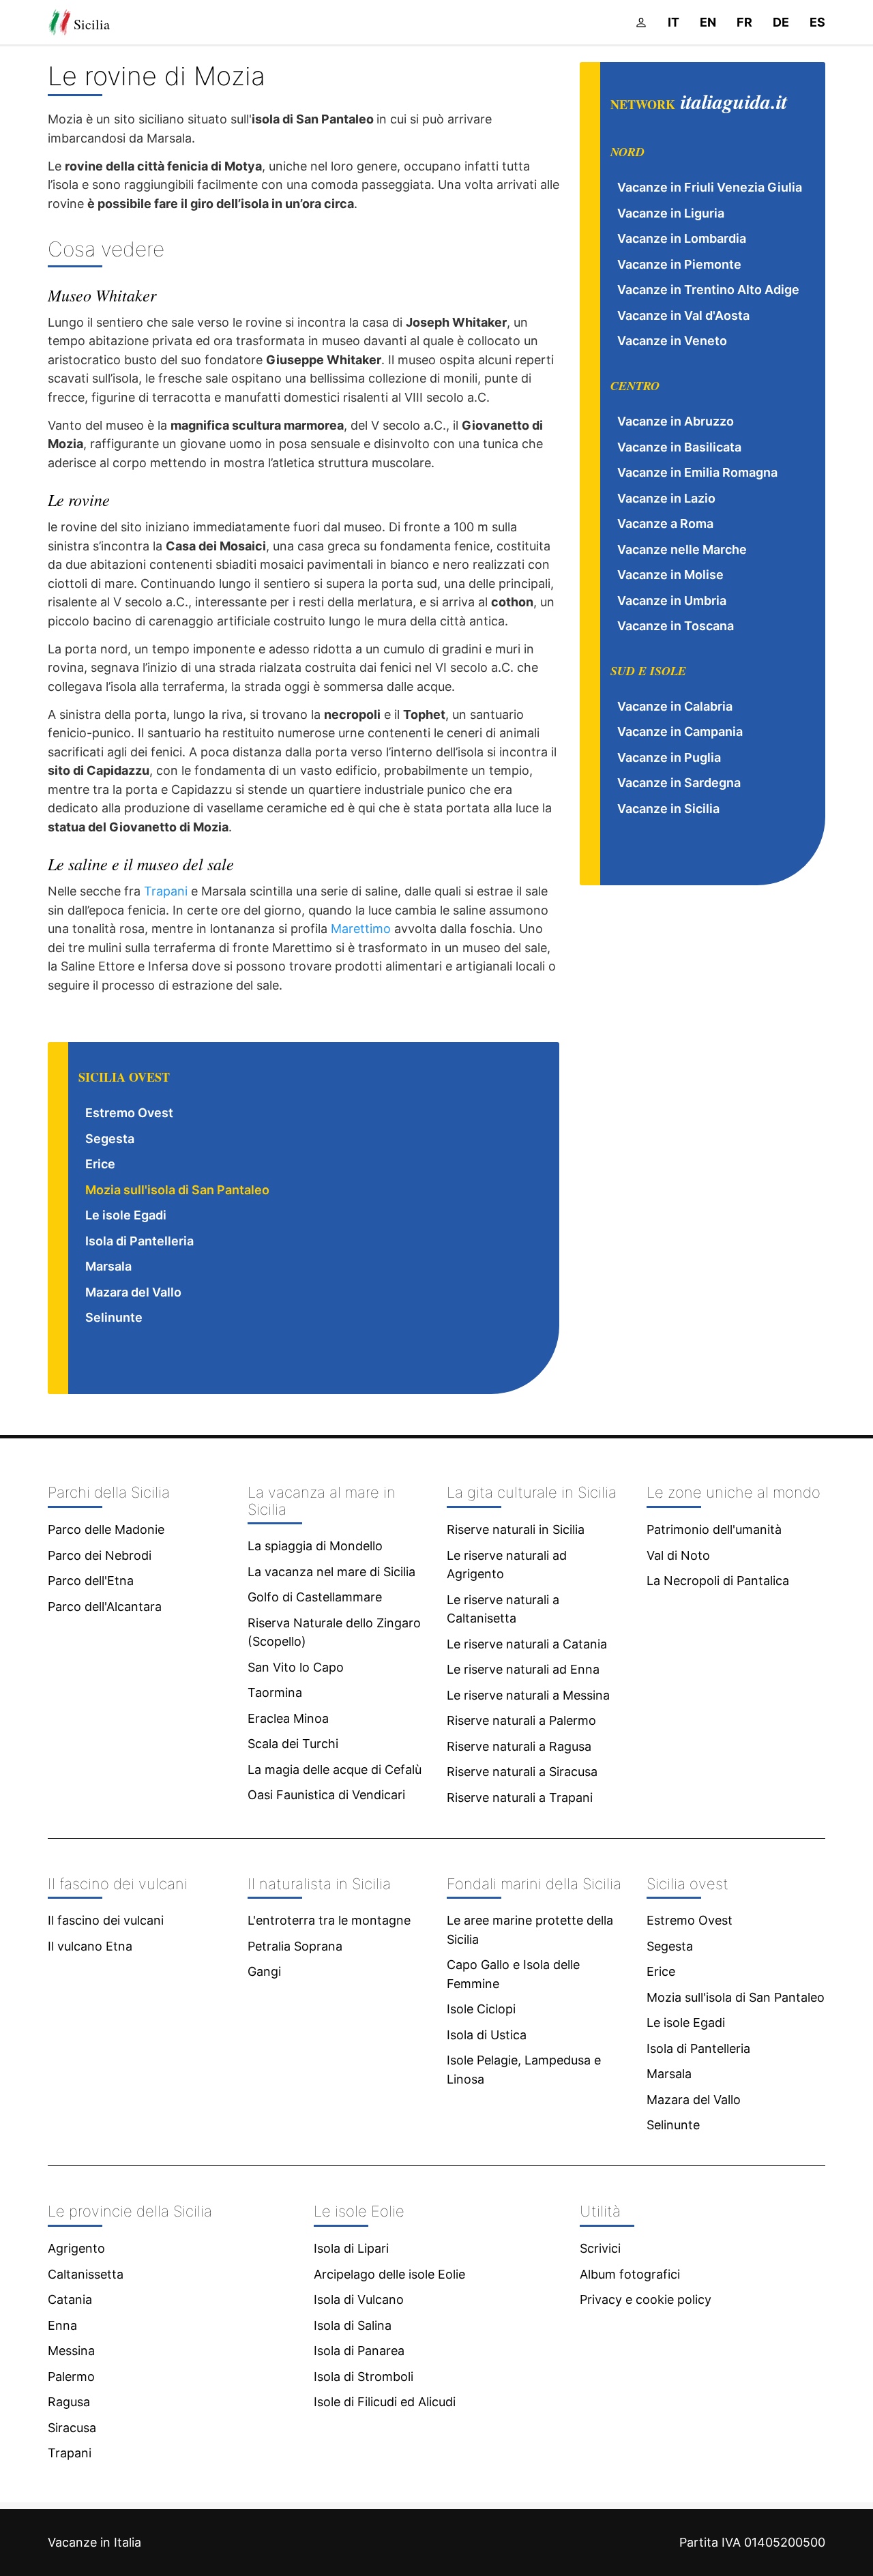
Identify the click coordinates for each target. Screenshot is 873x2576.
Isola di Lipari (351, 2248)
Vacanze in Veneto (672, 341)
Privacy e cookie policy (646, 2299)
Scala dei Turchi (293, 1744)
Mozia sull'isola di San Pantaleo (177, 1190)
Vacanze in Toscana (676, 626)
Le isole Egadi (126, 1215)
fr (744, 22)
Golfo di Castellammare (315, 1597)
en (708, 22)
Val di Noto (678, 1555)
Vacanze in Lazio (666, 498)
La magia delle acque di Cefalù (335, 1770)
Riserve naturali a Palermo (521, 1720)
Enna (62, 2325)
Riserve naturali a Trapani (520, 1797)
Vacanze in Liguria (671, 213)
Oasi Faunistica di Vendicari (326, 1795)
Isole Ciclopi (481, 2009)
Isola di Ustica (487, 2035)
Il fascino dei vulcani (106, 1920)
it (674, 22)
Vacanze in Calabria (675, 706)
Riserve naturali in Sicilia (516, 1529)
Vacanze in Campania (680, 731)
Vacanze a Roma (665, 523)
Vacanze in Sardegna (679, 783)
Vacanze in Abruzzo (676, 421)
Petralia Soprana (295, 1946)
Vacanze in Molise (670, 575)
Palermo (71, 2377)
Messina (71, 2351)
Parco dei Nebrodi (100, 1555)
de (781, 22)
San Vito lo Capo (296, 1667)
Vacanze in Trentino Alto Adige (708, 290)
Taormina (275, 1692)
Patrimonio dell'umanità (714, 1529)
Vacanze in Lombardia (682, 238)
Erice (100, 1164)
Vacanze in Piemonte (679, 264)
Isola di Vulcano (359, 2299)
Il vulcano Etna (90, 1946)
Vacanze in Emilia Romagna (697, 472)
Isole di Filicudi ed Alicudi (385, 2402)
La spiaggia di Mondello (315, 1546)
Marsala (108, 1266)
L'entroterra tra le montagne (329, 1920)
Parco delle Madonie (106, 1529)
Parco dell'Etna (91, 1581)
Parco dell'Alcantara (105, 1607)
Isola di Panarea (359, 2351)
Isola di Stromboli (364, 2377)
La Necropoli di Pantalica (718, 1581)
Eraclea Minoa (288, 1718)
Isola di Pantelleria (139, 1241)
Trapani (166, 891)
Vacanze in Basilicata (679, 447)
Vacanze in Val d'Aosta (683, 315)
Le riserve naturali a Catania (527, 1644)
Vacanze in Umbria (672, 601)
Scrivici (600, 2248)
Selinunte (114, 1317)
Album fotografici (630, 2274)
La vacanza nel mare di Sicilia (331, 1572)
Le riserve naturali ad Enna (523, 1669)
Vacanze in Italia (94, 2542)
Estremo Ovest (129, 1113)
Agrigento (76, 2248)
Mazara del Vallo (133, 1292)
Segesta (110, 1139)
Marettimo (361, 929)
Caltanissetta (86, 2274)
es (817, 22)
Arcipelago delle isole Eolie (389, 2274)
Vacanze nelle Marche (682, 549)
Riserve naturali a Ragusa (519, 1746)
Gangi (264, 1971)
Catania (70, 2299)
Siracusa (72, 2428)
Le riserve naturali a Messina (528, 1695)
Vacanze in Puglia (669, 757)
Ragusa (69, 2402)
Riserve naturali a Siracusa (522, 1772)
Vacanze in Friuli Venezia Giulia (710, 187)
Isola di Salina (353, 2325)
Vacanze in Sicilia (668, 809)
